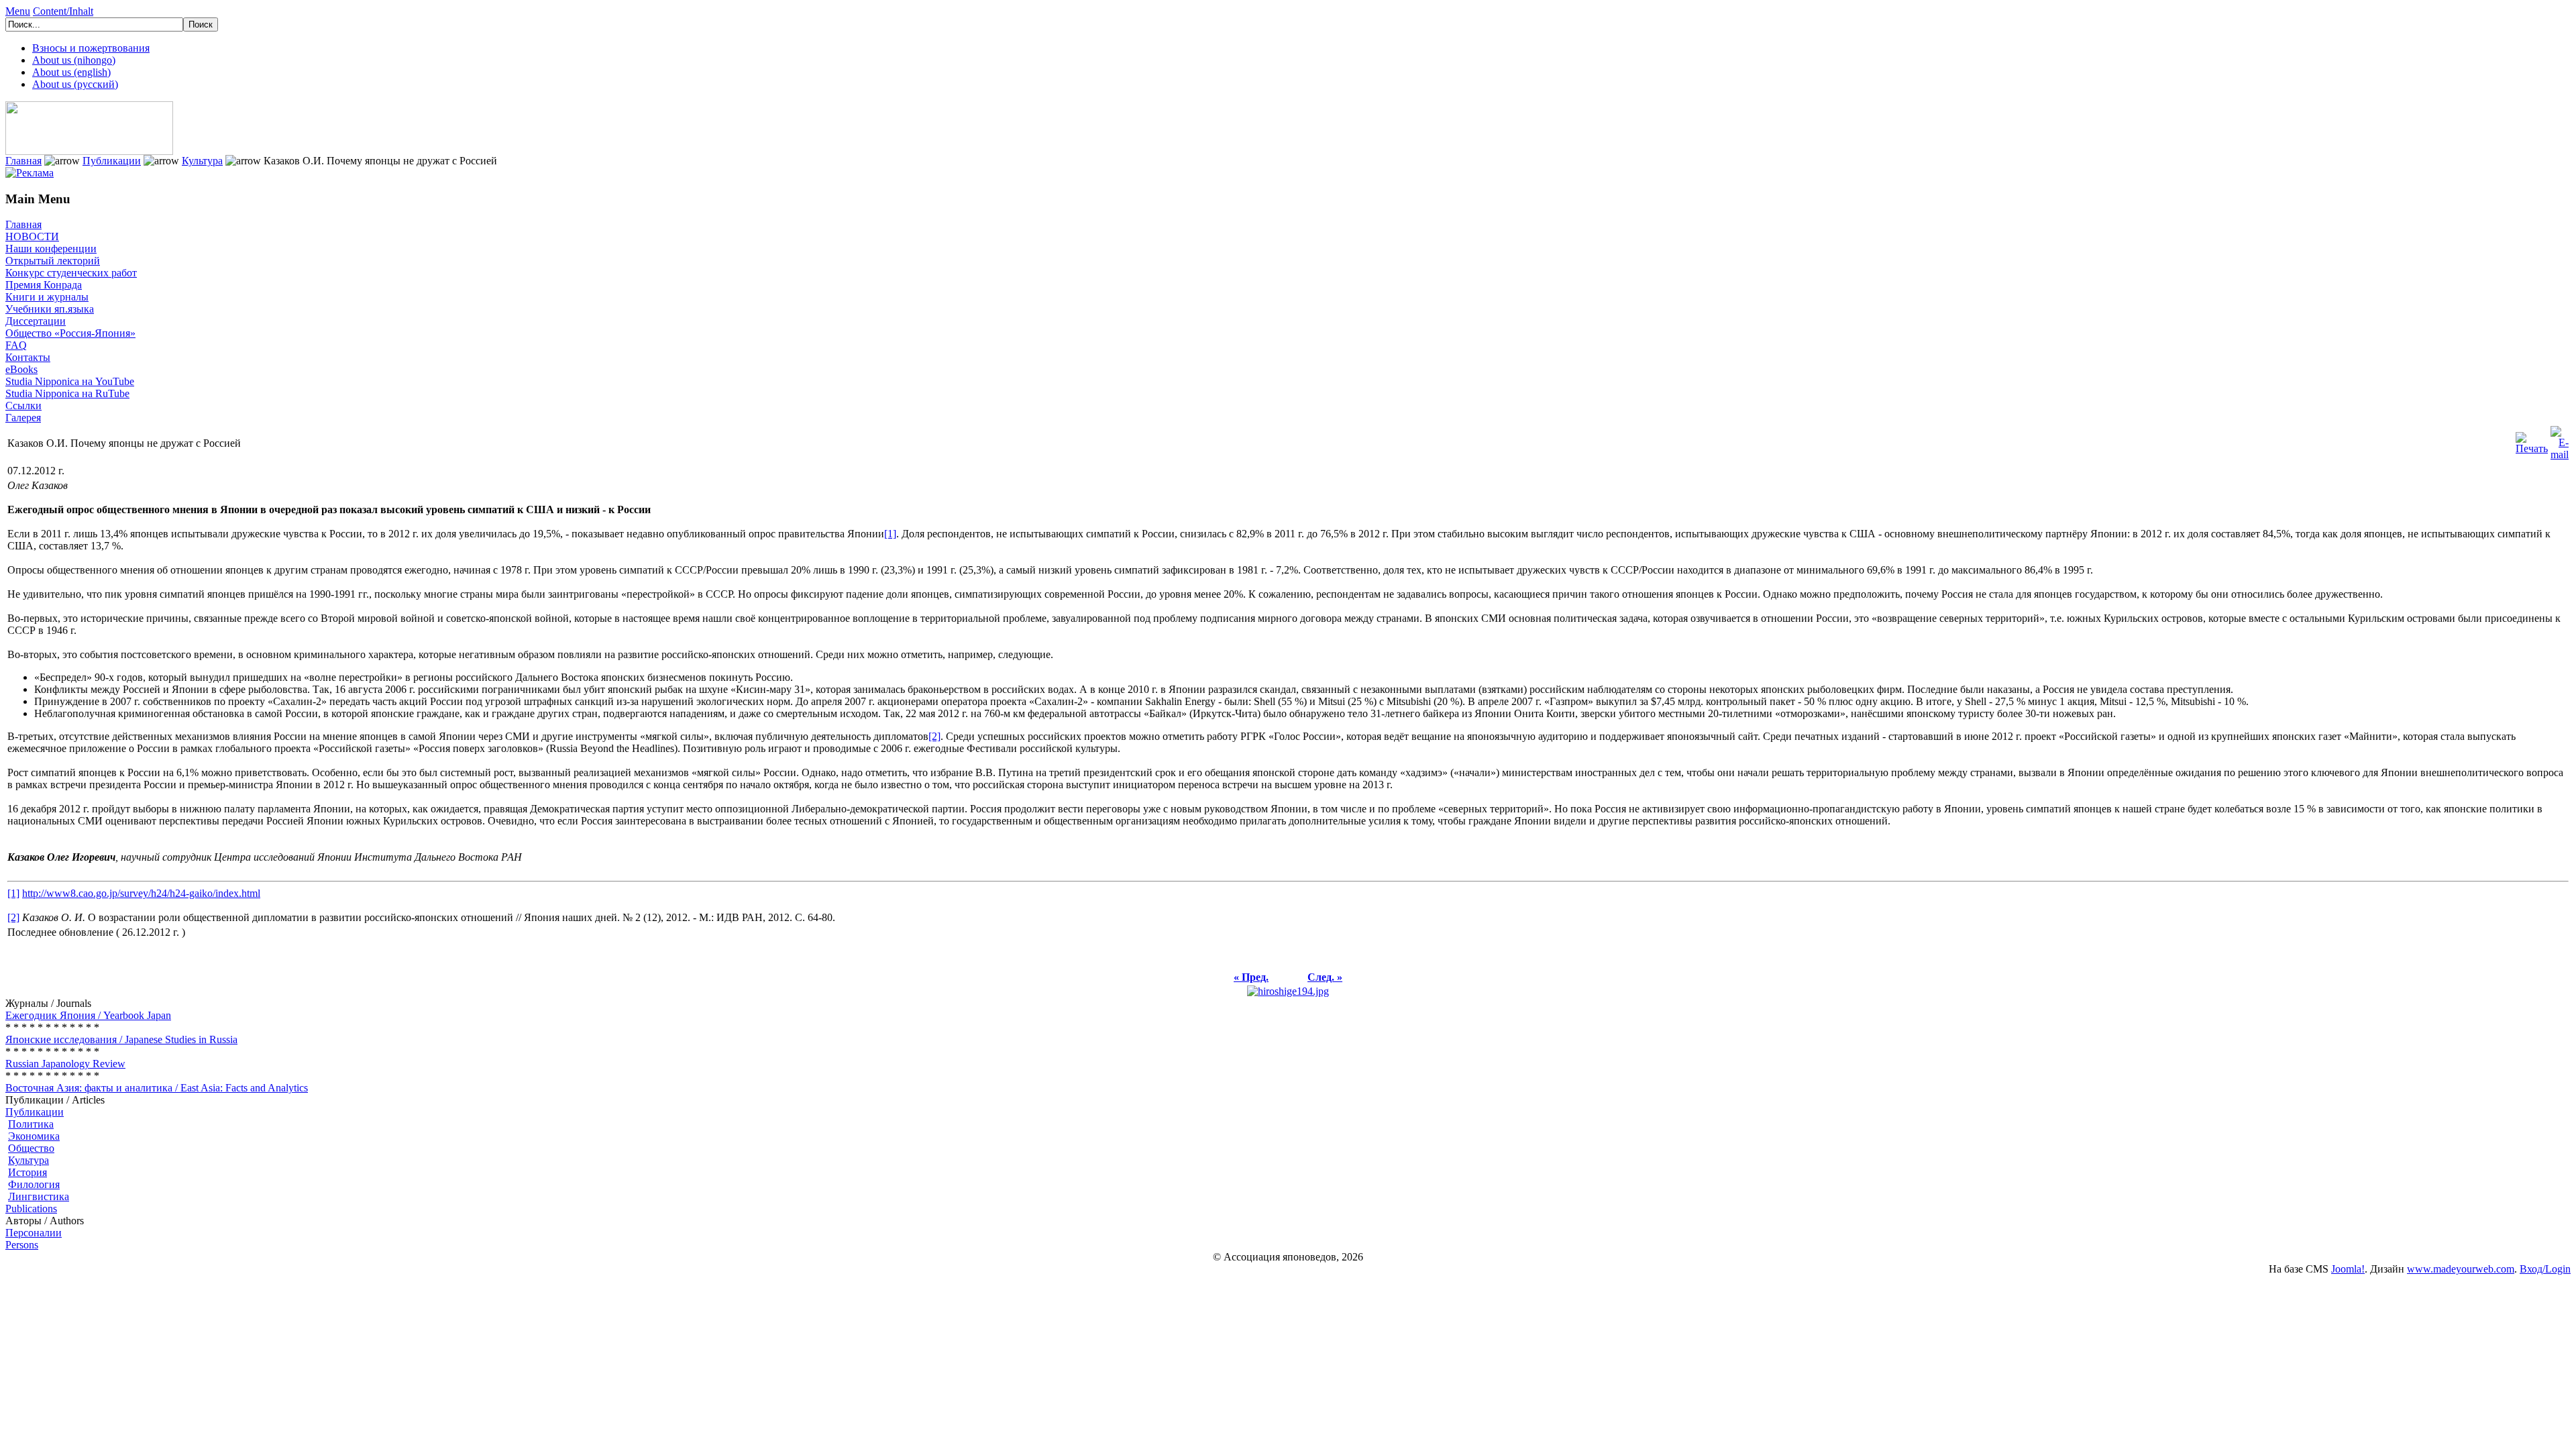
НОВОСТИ (32, 236)
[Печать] (2532, 440)
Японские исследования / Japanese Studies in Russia (121, 1039)
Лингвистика (39, 1196)
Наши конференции (51, 249)
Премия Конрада (44, 285)
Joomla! (2348, 1269)
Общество (31, 1148)
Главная (23, 161)
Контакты (28, 357)
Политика (31, 1124)
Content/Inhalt (63, 11)
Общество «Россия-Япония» (70, 333)
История (28, 1172)
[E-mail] (2560, 440)
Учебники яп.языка (50, 309)
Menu (18, 11)
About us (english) (71, 72)
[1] (890, 534)
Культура (202, 161)
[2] (934, 736)
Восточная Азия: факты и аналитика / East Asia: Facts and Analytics (157, 1088)
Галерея (23, 418)
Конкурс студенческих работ (71, 273)
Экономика (34, 1136)
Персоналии (34, 1233)
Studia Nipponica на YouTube (70, 381)
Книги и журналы (47, 297)
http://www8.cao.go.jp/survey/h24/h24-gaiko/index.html (141, 893)
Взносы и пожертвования (91, 48)
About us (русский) (75, 84)
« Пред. (1251, 977)
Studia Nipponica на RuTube (67, 393)
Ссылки (23, 406)
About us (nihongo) (74, 60)
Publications (31, 1209)
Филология (34, 1184)
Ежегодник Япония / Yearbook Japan (88, 1015)
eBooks (21, 369)
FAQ (16, 345)
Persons (22, 1245)
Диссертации (36, 321)
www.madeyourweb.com (2461, 1269)
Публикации (112, 161)
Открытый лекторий (53, 261)
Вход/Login (2545, 1269)
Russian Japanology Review (65, 1064)
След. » (1325, 977)
